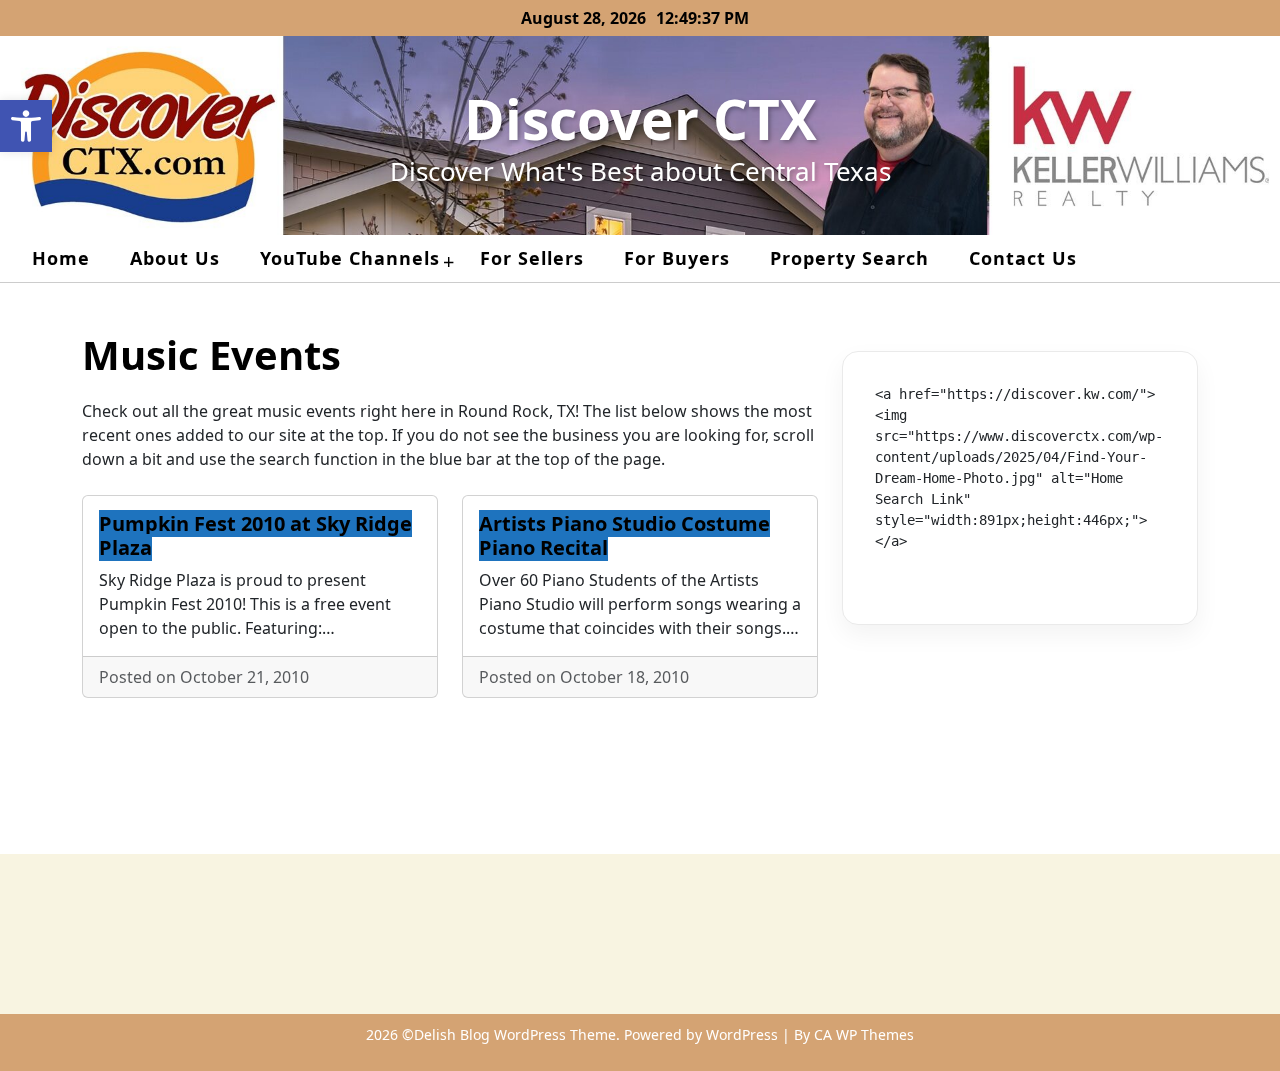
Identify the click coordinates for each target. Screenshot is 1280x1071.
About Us (175, 258)
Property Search (849, 258)
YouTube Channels (350, 258)
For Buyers (677, 258)
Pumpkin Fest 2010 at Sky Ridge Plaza (255, 535)
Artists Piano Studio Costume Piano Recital (624, 535)
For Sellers (532, 258)
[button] (26, 126)
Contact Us (1023, 258)
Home (61, 258)
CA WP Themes (864, 1034)
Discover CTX (640, 118)
